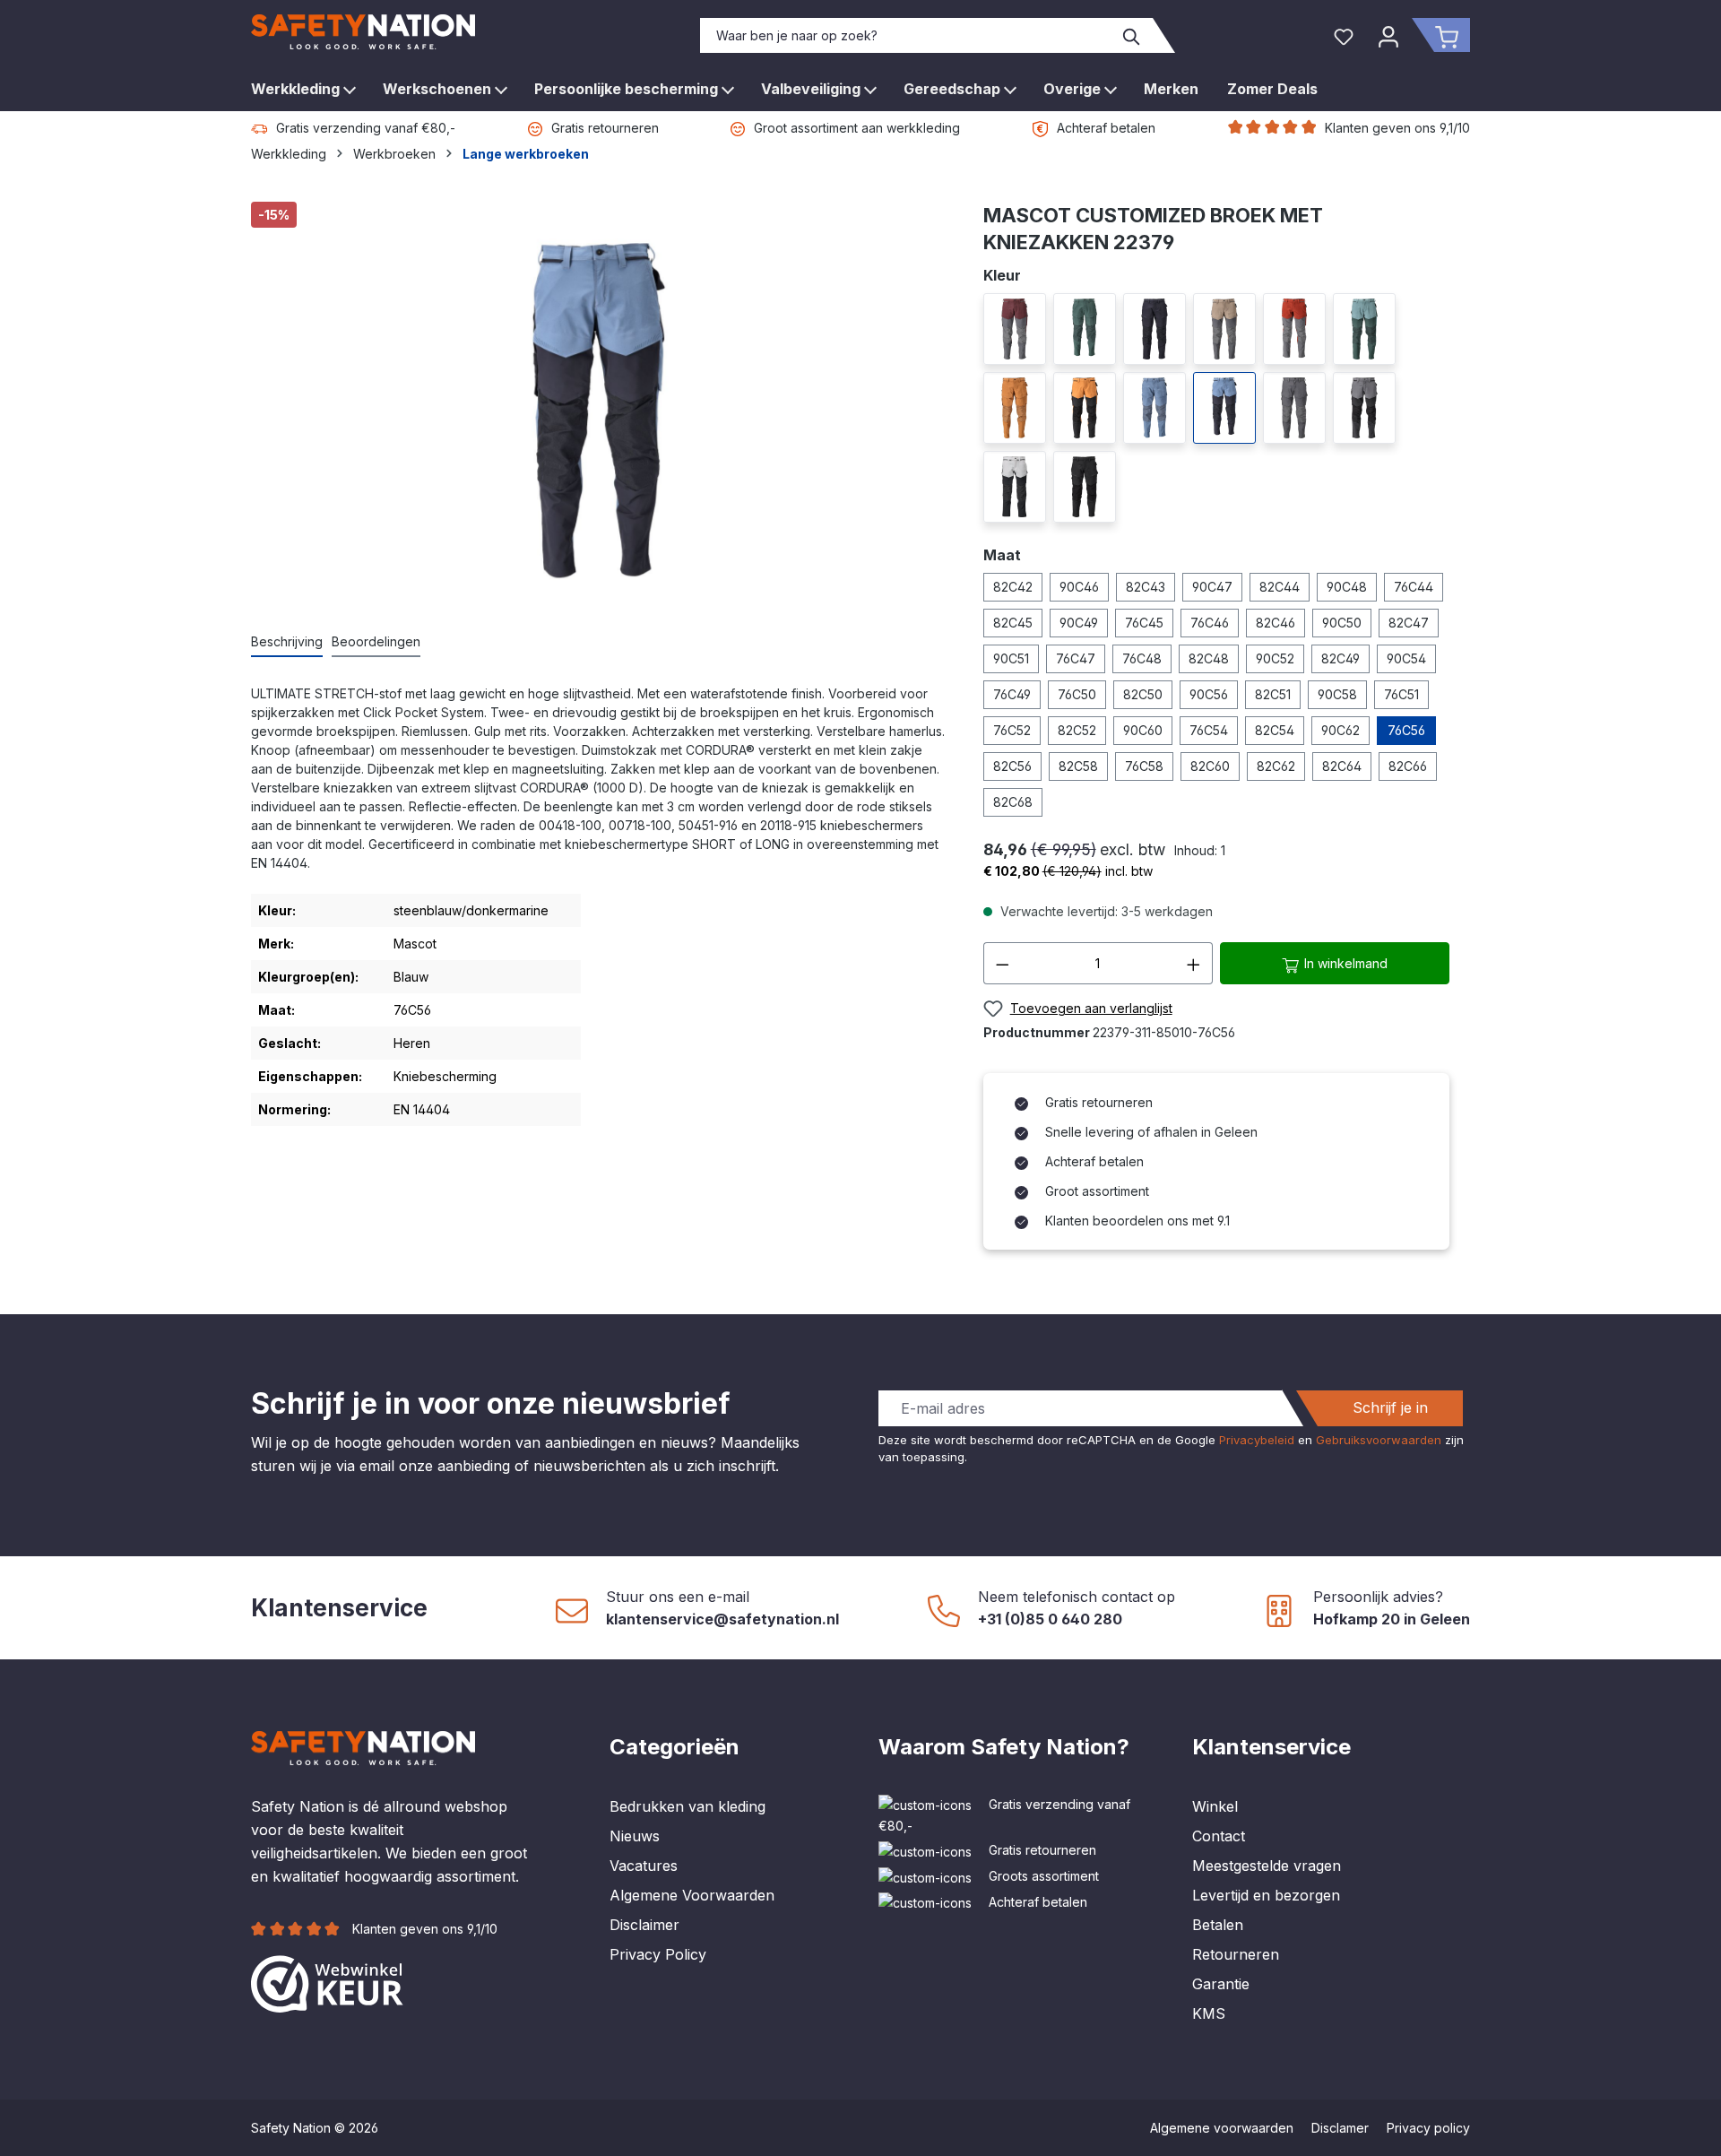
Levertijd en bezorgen (1266, 1895)
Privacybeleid (1257, 1440)
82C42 (1013, 587)
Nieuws (635, 1836)
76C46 (1210, 623)
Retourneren (1236, 1954)
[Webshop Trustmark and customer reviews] (327, 1982)
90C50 (1342, 623)
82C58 (1078, 766)
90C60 (1143, 730)
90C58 (1337, 694)
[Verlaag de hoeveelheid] (1002, 963)
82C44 (1280, 587)
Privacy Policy (658, 1954)
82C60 (1210, 766)
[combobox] (906, 35)
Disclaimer (644, 1925)
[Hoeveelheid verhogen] (1194, 963)
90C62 (1340, 730)
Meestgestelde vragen (1267, 1866)
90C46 (1079, 587)
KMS (1209, 2013)
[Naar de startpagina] (363, 32)
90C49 (1079, 623)
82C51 (1273, 694)
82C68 (1013, 802)
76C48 (1142, 658)
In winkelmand (1344, 963)
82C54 (1275, 730)
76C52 (1012, 730)
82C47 (1409, 623)
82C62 (1276, 766)
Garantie (1221, 1984)
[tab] (287, 642)
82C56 (1012, 766)
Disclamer (1340, 2128)
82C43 (1146, 587)
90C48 (1347, 587)
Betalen (1218, 1925)
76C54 (1209, 730)
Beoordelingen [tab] (376, 641)
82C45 (1013, 623)
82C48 (1209, 658)
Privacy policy (1428, 2128)
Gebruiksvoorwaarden (1379, 1440)
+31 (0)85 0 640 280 (1050, 1619)
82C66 (1408, 766)
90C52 (1275, 658)
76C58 (1144, 766)
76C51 (1401, 694)
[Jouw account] (1388, 35)
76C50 (1077, 694)
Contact (1219, 1836)
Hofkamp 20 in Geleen (1392, 1619)
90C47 (1212, 587)
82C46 (1276, 623)
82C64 (1342, 766)
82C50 (1143, 694)
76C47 (1076, 658)
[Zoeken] (1132, 35)
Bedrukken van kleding (688, 1806)
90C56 (1209, 694)
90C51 (1011, 658)
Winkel (1215, 1806)
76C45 (1144, 623)
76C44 (1414, 587)
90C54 (1406, 658)
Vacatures (644, 1866)
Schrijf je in (1390, 1407)
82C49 (1340, 658)
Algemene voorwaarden (1222, 2128)
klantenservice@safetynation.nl (722, 1619)
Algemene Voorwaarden (692, 1895)
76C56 (1406, 730)
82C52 (1077, 730)
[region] (599, 407)
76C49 (1012, 694)
